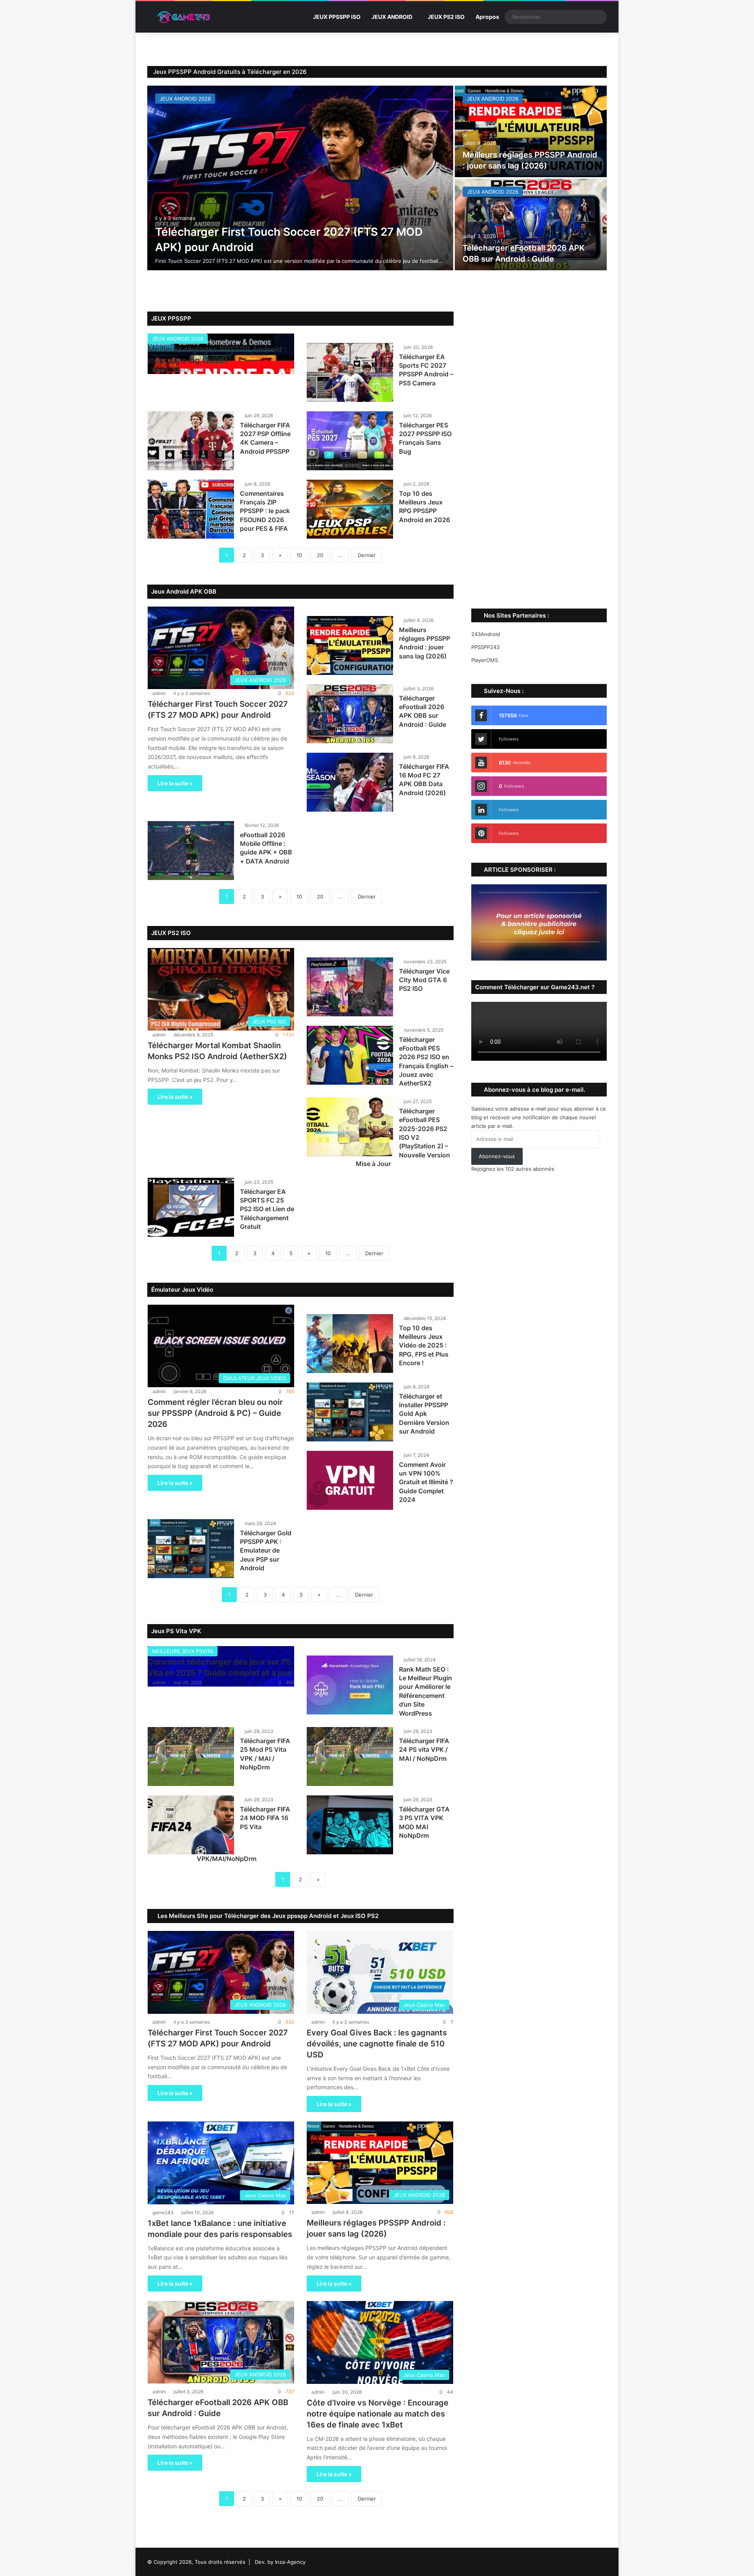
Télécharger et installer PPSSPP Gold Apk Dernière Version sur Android (424, 1414)
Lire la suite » (175, 783)
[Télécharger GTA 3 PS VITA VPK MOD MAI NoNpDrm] (350, 1825)
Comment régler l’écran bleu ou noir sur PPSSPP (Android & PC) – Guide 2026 (215, 1413)
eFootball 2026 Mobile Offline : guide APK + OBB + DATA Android (266, 848)
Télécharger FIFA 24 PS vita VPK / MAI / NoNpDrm (424, 1750)
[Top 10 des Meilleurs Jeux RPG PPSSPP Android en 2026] (350, 509)
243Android (486, 634)
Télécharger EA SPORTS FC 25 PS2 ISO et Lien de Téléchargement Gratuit (267, 1209)
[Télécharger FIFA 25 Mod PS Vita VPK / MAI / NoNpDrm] (191, 1756)
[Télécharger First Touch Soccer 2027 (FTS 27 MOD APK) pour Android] (300, 178)
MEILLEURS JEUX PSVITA (183, 1651)
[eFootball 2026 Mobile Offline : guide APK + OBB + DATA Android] (191, 851)
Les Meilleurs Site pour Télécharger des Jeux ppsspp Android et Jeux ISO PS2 (267, 1916)
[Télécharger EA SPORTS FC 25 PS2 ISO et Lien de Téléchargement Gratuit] (191, 1207)
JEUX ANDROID (392, 17)
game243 (163, 2212)
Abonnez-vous (497, 1156)
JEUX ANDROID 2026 (185, 99)
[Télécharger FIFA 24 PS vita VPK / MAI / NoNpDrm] (350, 1756)
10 (299, 555)
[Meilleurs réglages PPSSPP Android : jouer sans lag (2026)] (531, 131)
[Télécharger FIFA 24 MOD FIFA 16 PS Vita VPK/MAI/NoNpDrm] (191, 1825)
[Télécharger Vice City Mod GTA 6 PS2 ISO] (350, 987)
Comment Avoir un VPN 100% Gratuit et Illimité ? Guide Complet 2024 (426, 1482)
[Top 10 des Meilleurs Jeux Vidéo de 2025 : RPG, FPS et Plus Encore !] (350, 1344)
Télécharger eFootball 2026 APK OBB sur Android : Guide (423, 711)
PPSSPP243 (485, 647)
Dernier (367, 555)
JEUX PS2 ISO (446, 17)
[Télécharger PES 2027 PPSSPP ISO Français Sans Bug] (350, 441)
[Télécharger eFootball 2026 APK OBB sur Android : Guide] (531, 225)
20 (320, 555)
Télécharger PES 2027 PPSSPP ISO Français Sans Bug (425, 438)
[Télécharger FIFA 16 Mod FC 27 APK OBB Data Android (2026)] (350, 782)
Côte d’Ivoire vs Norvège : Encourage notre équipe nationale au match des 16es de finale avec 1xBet (378, 2414)
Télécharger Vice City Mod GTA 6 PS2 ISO (424, 980)
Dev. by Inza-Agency (280, 2562)
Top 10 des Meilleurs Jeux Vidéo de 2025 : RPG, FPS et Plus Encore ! (424, 1346)
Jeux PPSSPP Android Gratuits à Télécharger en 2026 (230, 72)
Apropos (487, 17)
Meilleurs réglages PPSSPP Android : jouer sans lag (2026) (425, 643)
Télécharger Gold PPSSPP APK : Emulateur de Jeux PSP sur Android (266, 1551)
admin (159, 370)
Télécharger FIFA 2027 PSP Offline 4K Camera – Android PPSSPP (265, 438)
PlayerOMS (485, 660)
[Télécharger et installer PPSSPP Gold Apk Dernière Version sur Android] (350, 1412)
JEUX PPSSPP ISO (337, 17)
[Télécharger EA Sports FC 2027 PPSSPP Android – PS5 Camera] (350, 372)
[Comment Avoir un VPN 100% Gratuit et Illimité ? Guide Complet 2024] (350, 1480)
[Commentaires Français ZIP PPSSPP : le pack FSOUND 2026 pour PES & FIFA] (191, 509)
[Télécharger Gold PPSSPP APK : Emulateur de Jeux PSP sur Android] (191, 1549)
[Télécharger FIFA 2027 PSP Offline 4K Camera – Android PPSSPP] (191, 441)
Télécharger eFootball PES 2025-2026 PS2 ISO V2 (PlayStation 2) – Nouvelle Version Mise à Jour (403, 1137)
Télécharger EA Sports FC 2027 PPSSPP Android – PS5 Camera (426, 370)
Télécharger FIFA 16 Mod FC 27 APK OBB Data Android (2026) (424, 780)
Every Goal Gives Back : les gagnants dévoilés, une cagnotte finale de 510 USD (377, 2044)
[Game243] (183, 17)
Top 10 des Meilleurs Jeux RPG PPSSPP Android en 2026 (425, 507)
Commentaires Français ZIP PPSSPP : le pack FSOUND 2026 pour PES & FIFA (265, 511)
